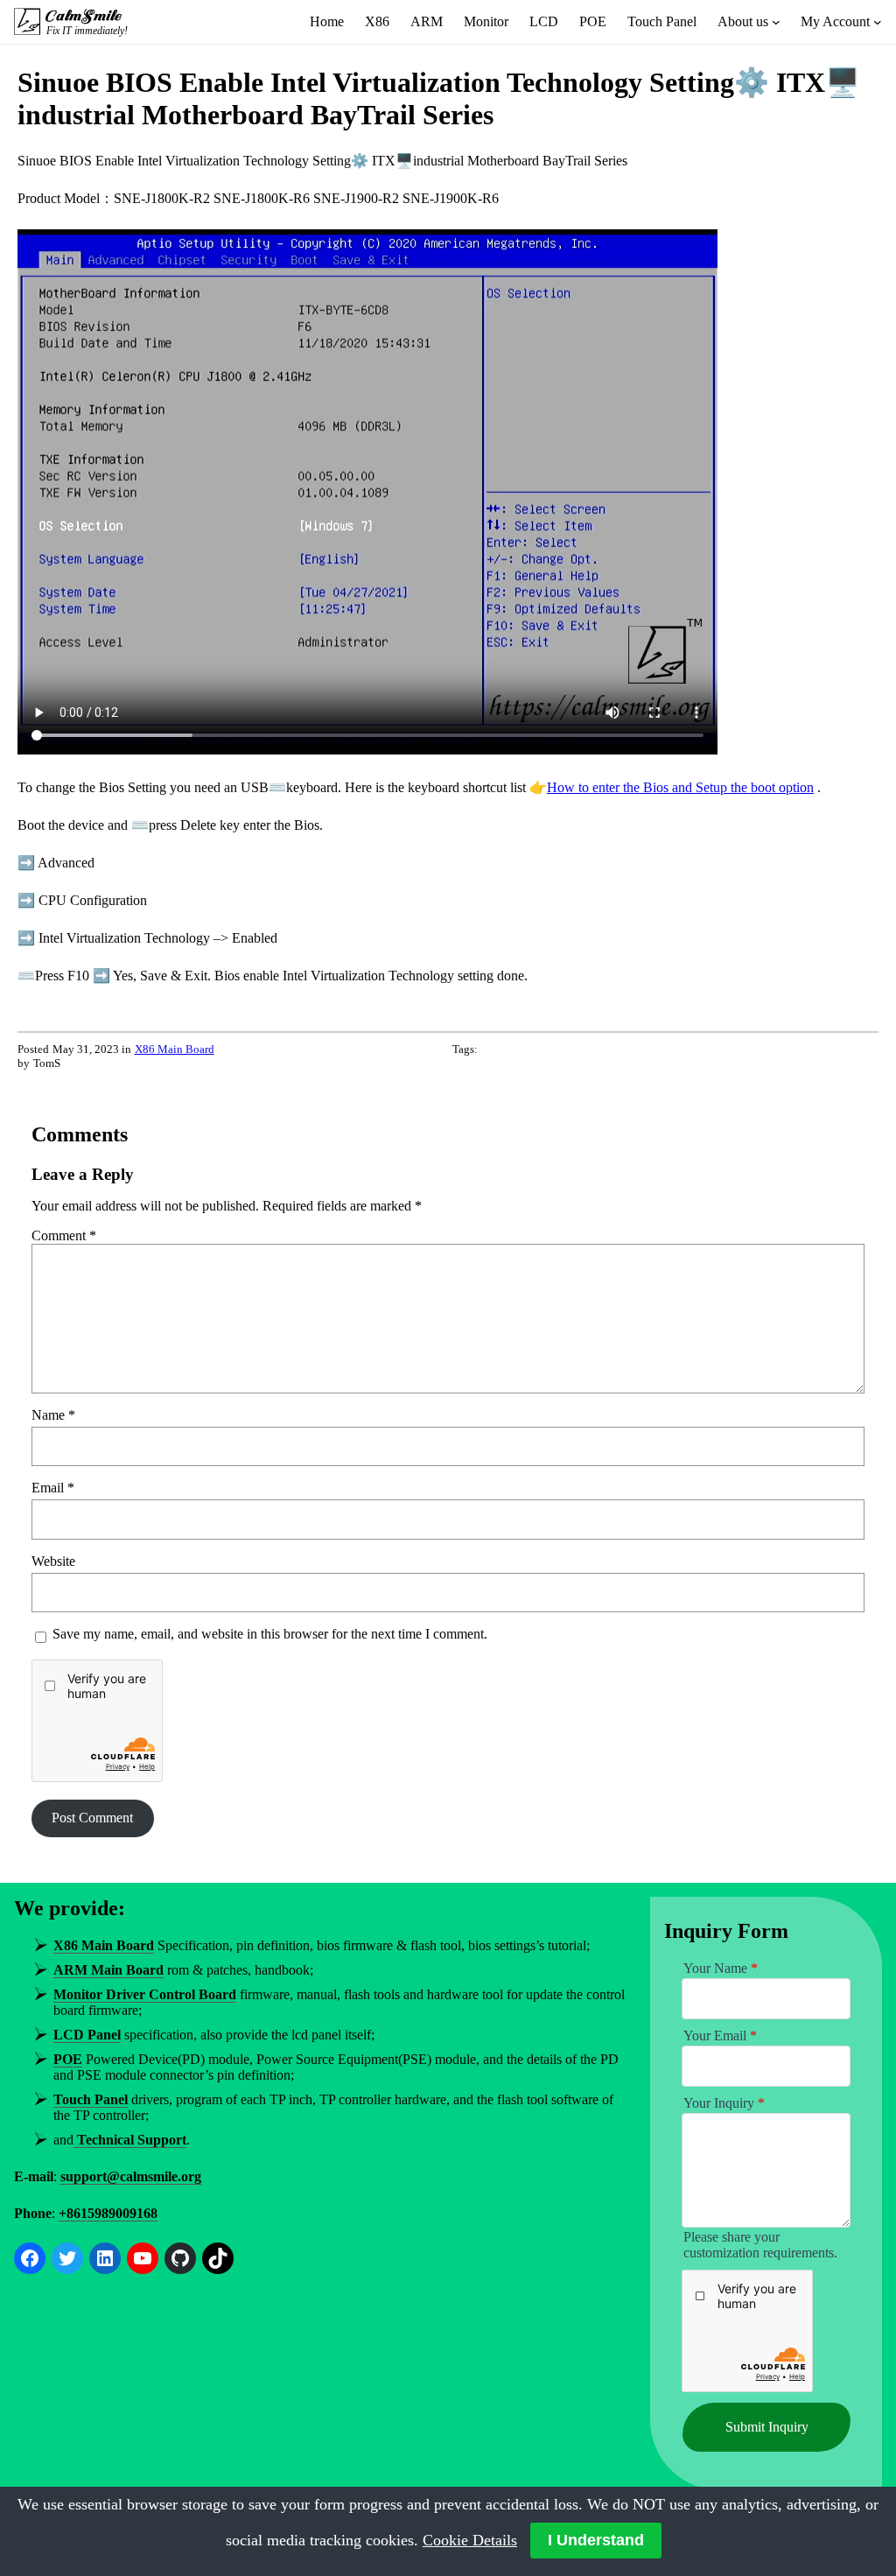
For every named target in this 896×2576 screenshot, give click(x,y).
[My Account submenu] (878, 22)
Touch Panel (91, 2099)
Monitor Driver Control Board (145, 1994)
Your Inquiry (724, 2103)
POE (68, 2059)
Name (53, 1415)
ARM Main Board (108, 1970)
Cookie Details (470, 2540)
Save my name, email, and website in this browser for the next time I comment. (270, 1634)
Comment (64, 1235)
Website (53, 1561)
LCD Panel (87, 2035)
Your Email (720, 2036)
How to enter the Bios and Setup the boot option (680, 787)
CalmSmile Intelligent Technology (85, 16)
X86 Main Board (175, 1049)
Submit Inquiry (767, 2427)
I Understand (596, 2540)
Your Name (721, 1968)
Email (53, 1488)
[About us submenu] (776, 22)
